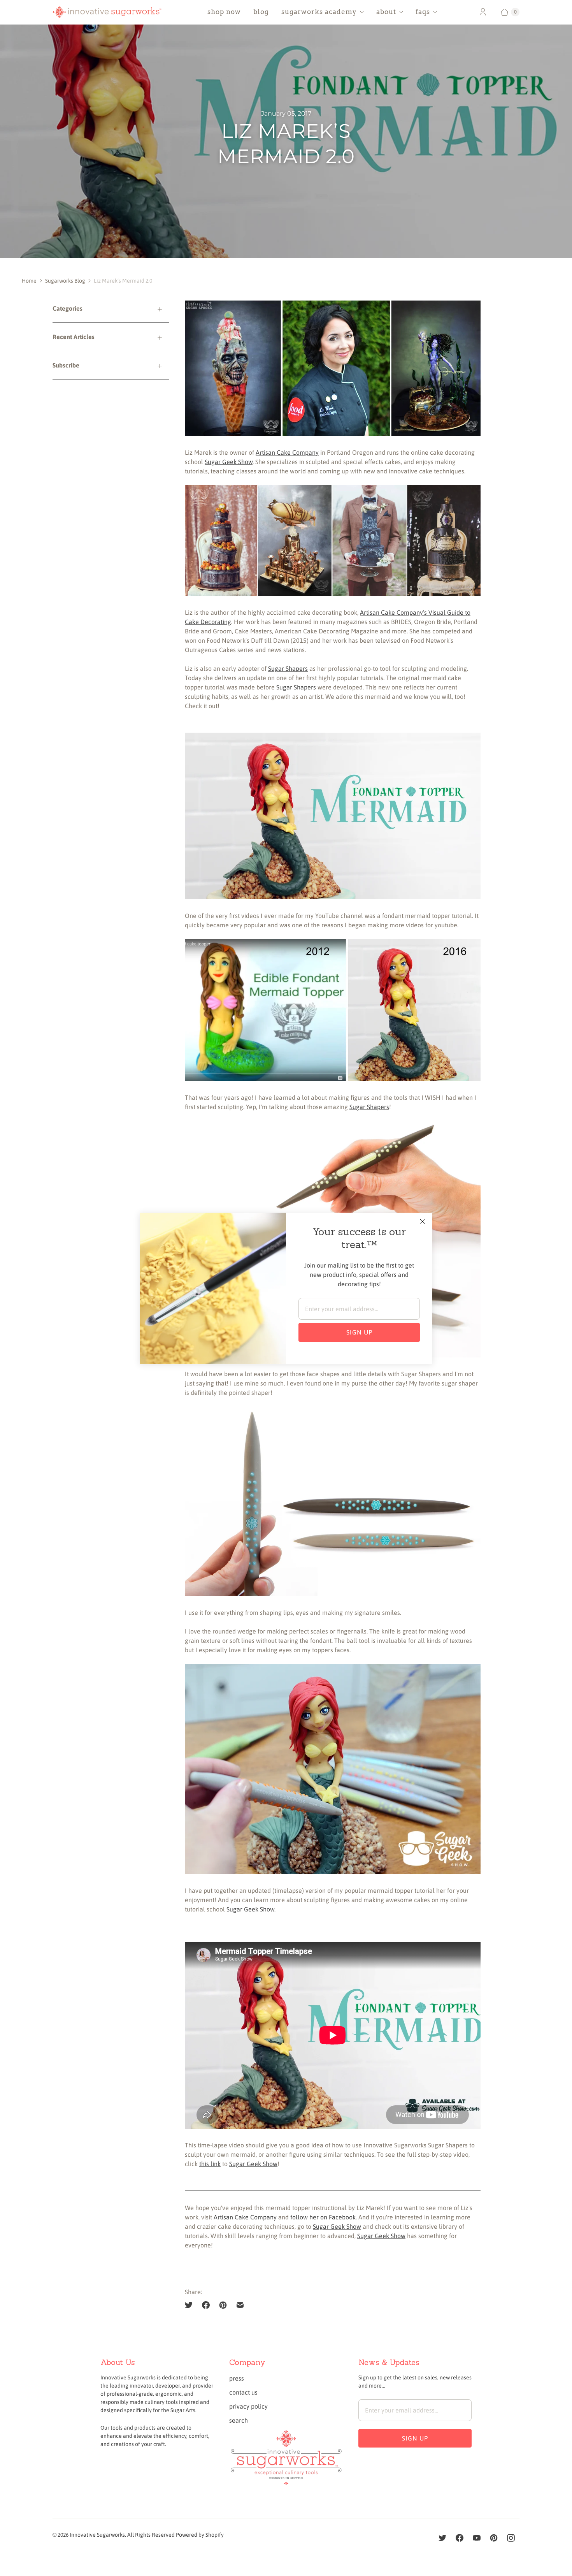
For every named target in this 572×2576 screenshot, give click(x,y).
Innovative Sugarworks (97, 2535)
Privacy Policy (248, 2406)
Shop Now (224, 12)
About (386, 12)
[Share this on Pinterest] (223, 2305)
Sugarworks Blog (65, 281)
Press (237, 2378)
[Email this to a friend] (240, 2305)
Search (239, 2420)
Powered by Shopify (200, 2535)
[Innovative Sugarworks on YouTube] (477, 2538)
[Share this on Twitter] (191, 2305)
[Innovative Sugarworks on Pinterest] (494, 2538)
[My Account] (483, 12)
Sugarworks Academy (319, 12)
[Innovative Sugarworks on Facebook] (460, 2538)
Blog (261, 12)
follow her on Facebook (323, 2217)
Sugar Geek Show (229, 462)
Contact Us (243, 2392)
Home (29, 281)
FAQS (423, 12)
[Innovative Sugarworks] (107, 12)
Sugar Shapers (288, 668)
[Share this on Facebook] (206, 2305)
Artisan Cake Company (287, 452)
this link (210, 2164)
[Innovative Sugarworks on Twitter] (442, 2538)
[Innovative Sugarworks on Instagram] (511, 2538)
